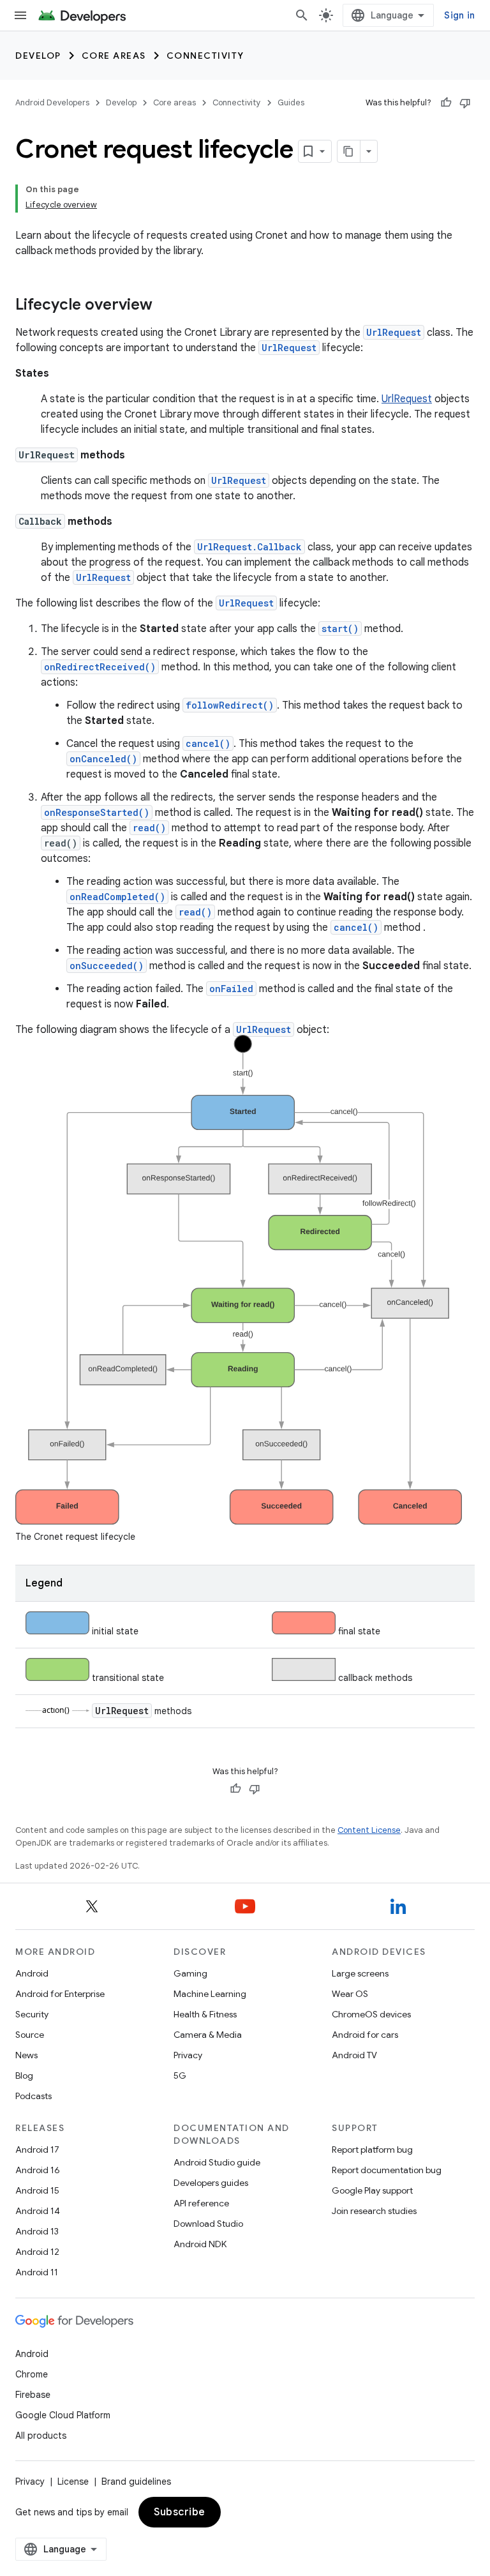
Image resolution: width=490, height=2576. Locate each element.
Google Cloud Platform (63, 2415)
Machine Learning (210, 1994)
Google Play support (372, 2190)
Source (30, 2035)
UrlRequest (407, 399)
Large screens (360, 1973)
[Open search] (302, 15)
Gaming (190, 1973)
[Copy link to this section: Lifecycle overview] (165, 306)
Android (32, 1973)
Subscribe (180, 2512)
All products (41, 2436)
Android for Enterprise (60, 1994)
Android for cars (365, 2035)
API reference (201, 2203)
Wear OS (350, 1994)
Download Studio (208, 2224)
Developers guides (211, 2183)
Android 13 (37, 2231)
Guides (291, 102)
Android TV (354, 2055)
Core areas (114, 56)
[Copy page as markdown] (349, 151)
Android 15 (37, 2190)
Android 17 (37, 2150)
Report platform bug (372, 2150)
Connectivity (205, 56)
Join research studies (374, 2211)
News (26, 2055)
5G (180, 2075)
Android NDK (200, 2244)
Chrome (32, 2374)
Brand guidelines (136, 2482)
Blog (24, 2075)
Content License (369, 1830)
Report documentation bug (387, 2170)
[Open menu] (20, 15)
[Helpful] (446, 103)
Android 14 (38, 2211)
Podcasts (33, 2096)
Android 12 (37, 2252)
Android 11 (37, 2272)
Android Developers (52, 102)
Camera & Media (208, 2035)
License (73, 2482)
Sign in (459, 15)
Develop (38, 56)
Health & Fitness (205, 2014)
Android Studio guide (217, 2162)
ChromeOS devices (371, 2014)
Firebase (33, 2395)
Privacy (188, 2055)
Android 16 (38, 2170)
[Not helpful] (465, 103)
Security (32, 2014)
